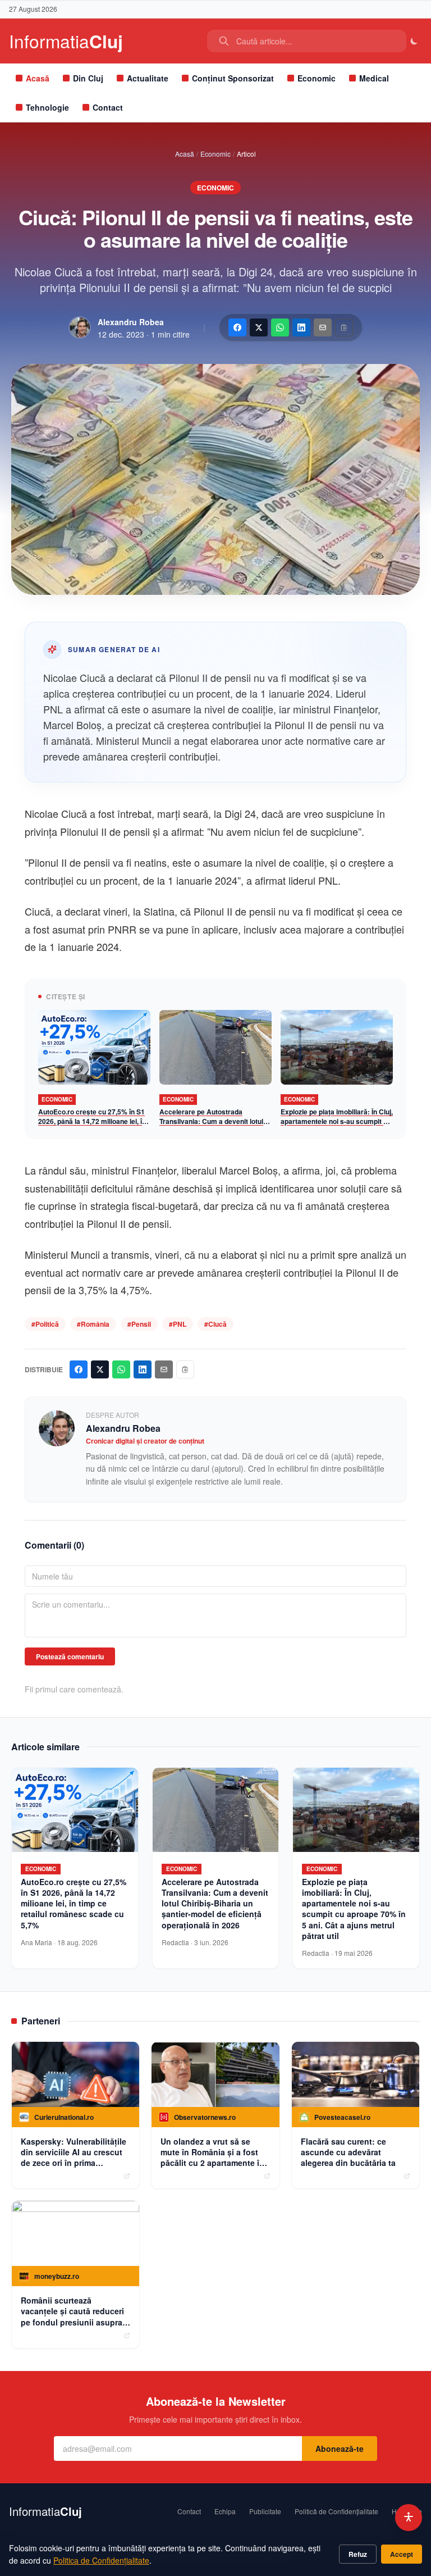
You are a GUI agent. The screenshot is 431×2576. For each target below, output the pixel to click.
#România (93, 1324)
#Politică (45, 1324)
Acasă (38, 78)
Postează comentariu (70, 1656)
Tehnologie (47, 107)
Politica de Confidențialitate (101, 2560)
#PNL (178, 1324)
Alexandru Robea (131, 322)
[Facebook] (237, 327)
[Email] (323, 327)
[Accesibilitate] (409, 2518)
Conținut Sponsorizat (233, 78)
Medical (374, 78)
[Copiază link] (344, 327)
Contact (108, 107)
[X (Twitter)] (259, 327)
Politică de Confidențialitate (336, 2511)
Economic (317, 78)
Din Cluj (88, 78)
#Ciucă (215, 1324)
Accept (402, 2554)
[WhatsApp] (280, 327)
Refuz (358, 2554)
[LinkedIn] (301, 327)
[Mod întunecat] (414, 41)
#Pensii (139, 1324)
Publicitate (265, 2511)
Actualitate (148, 78)
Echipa (225, 2511)
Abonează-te (340, 2448)
